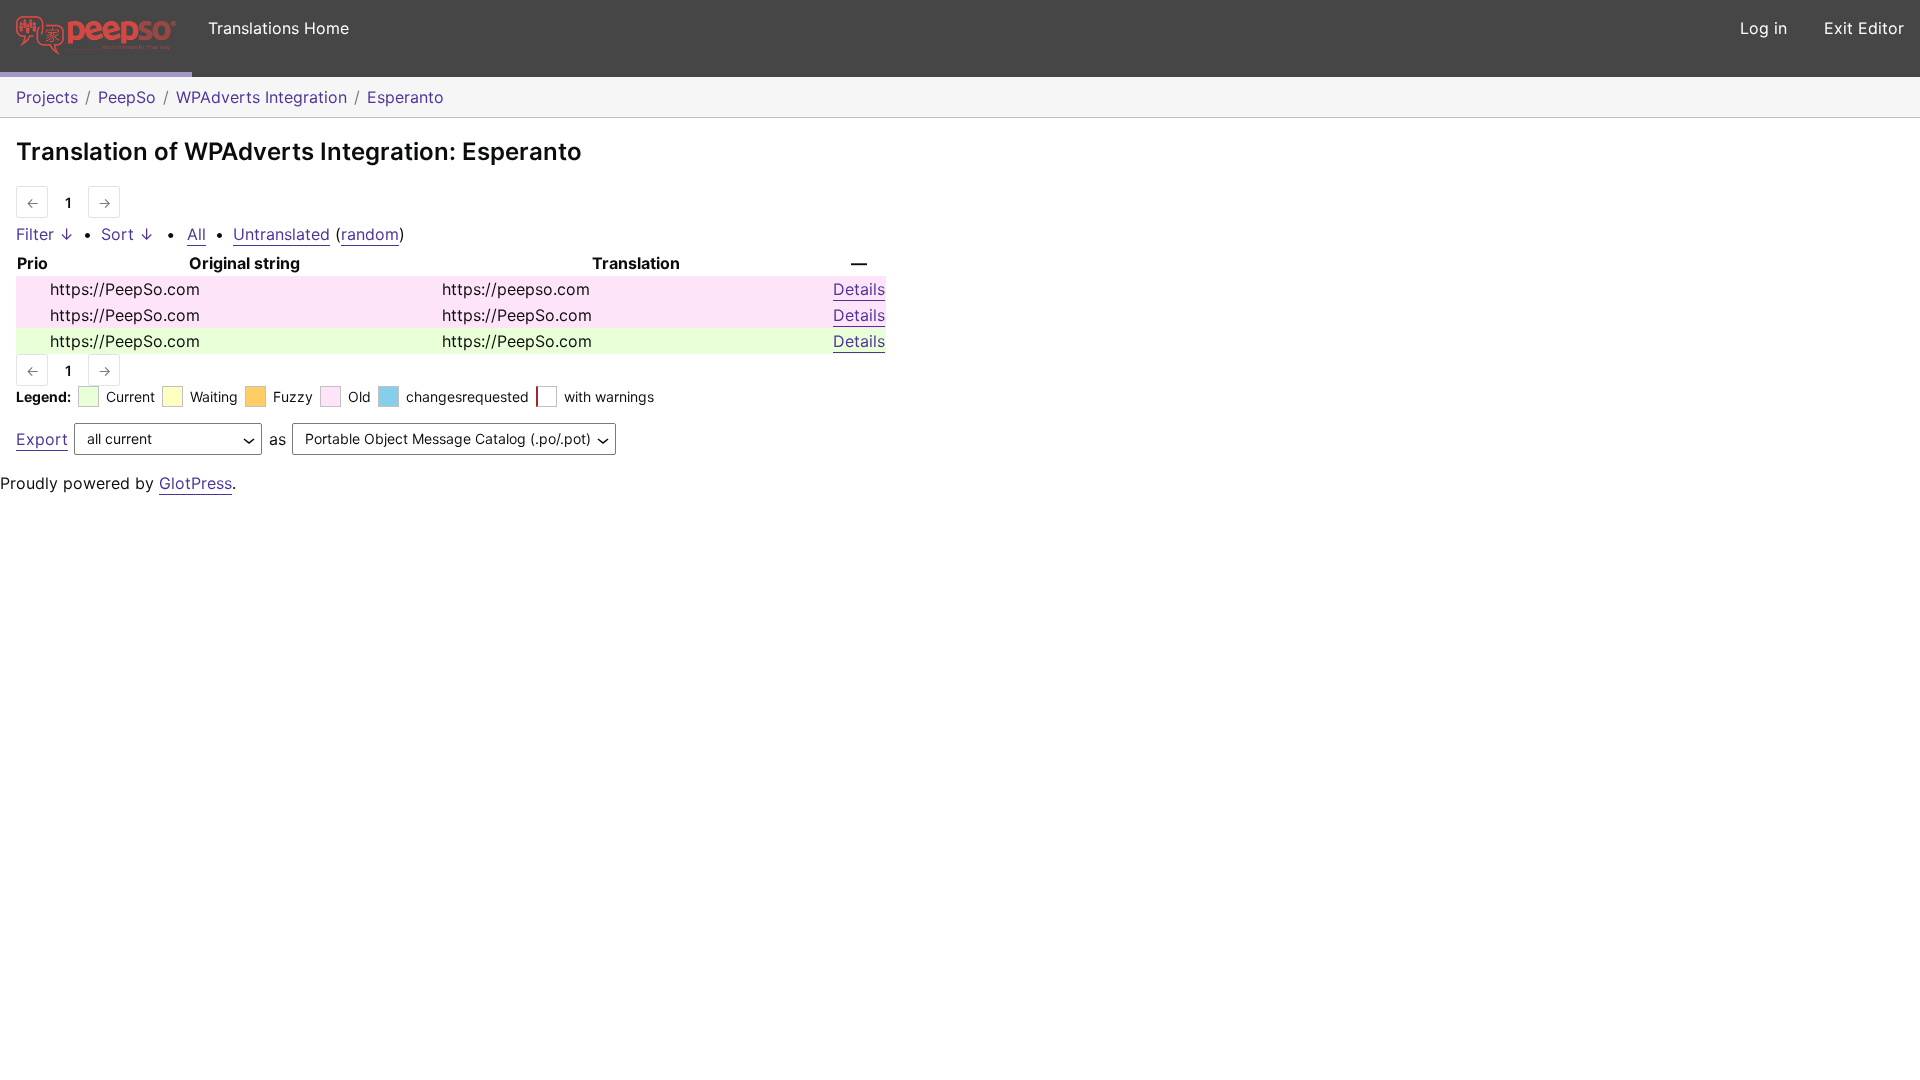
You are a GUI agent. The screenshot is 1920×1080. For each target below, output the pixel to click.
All (196, 234)
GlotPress (195, 483)
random (370, 234)
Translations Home (278, 28)
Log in (1763, 28)
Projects (47, 97)
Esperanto (405, 97)
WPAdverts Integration (261, 97)
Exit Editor (1864, 28)
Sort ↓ (127, 234)
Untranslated (281, 234)
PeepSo (127, 97)
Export (42, 439)
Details (859, 289)
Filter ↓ (45, 234)
